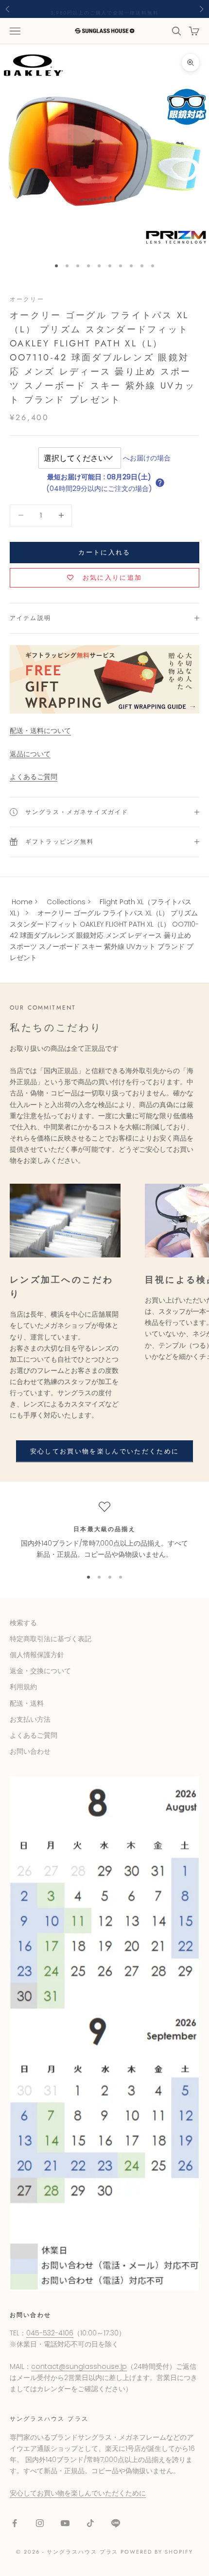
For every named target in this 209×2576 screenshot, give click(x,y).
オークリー (27, 299)
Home (22, 902)
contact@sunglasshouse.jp (79, 2366)
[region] (104, 1531)
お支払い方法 (30, 1719)
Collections (66, 902)
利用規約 (23, 1687)
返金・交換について (40, 1671)
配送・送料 (27, 1703)
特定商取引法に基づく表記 (51, 1639)
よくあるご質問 (34, 777)
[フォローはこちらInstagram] (40, 2523)
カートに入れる (104, 552)
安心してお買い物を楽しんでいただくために (105, 1451)
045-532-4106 (50, 2333)
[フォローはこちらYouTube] (65, 2523)
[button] (160, 483)
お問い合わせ (30, 1751)
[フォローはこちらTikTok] (90, 2523)
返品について (30, 754)
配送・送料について (40, 731)
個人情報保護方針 (37, 1655)
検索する (23, 1623)
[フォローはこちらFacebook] (15, 2523)
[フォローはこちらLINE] (116, 2523)
